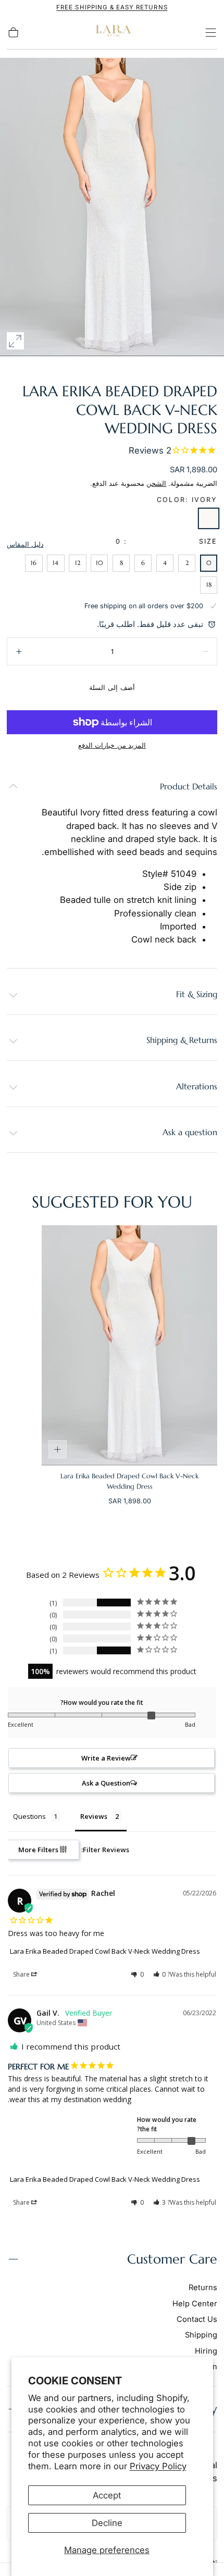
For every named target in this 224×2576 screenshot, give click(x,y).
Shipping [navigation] (201, 2335)
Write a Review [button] (106, 1758)
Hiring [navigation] (206, 2351)
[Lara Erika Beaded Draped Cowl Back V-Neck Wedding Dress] (129, 1345)
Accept (107, 2495)
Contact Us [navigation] (197, 2319)
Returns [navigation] (203, 2288)
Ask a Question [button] (106, 1783)
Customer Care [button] (172, 2259)
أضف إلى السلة (112, 688)
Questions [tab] (29, 1816)
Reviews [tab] (94, 1816)
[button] (211, 33)
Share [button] (22, 1974)
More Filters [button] (39, 1850)
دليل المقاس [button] (25, 544)
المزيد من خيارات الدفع (112, 745)
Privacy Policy (158, 2466)
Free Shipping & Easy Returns (112, 7)
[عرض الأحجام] (58, 1450)
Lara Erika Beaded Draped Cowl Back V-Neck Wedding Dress (105, 1951)
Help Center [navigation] (195, 2304)
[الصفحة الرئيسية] (112, 33)
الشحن (156, 483)
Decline (107, 2523)
